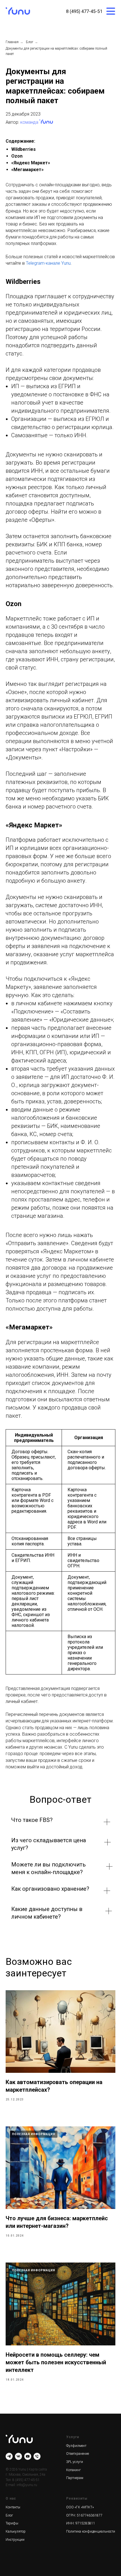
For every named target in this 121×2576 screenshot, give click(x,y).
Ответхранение (78, 2454)
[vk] (18, 2456)
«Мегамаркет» (27, 170)
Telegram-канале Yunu (48, 263)
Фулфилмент (76, 2446)
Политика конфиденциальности (91, 2531)
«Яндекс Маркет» (31, 163)
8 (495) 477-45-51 (84, 11)
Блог (30, 42)
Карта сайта (38, 2469)
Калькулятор (16, 2531)
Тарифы (12, 2523)
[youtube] (28, 2456)
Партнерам (75, 2478)
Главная (12, 42)
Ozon (17, 156)
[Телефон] (37, 2456)
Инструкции (15, 2540)
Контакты (13, 2507)
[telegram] (9, 2456)
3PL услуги (75, 2462)
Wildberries (23, 149)
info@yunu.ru (27, 2485)
